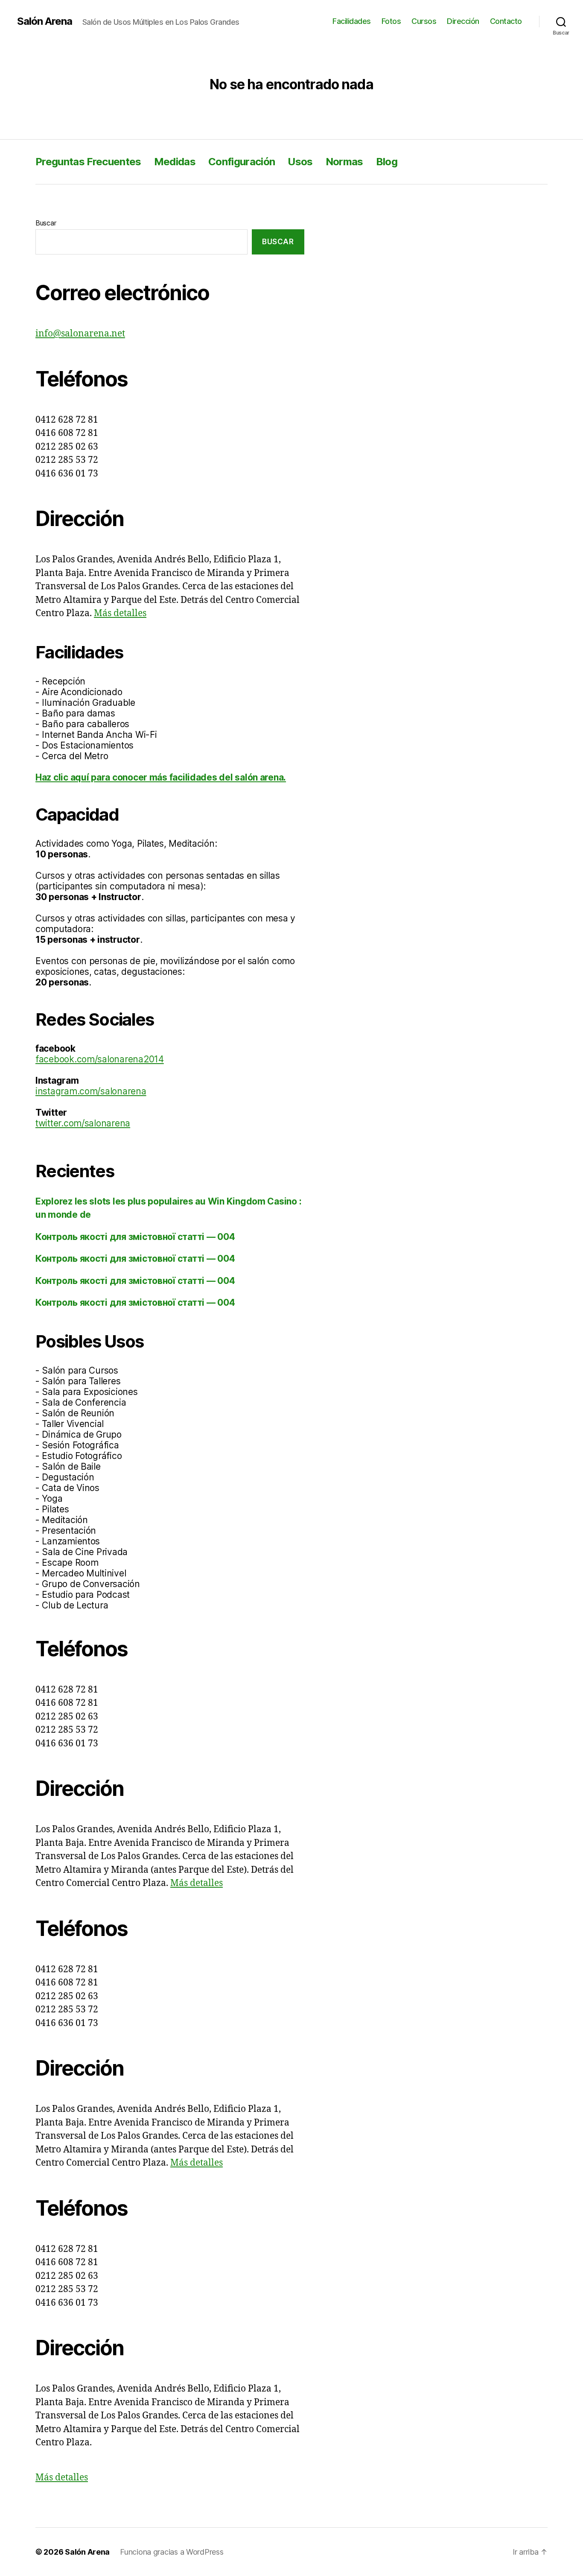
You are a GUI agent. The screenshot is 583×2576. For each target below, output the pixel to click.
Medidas (175, 162)
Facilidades (352, 21)
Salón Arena (45, 21)
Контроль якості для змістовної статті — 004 (135, 1237)
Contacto (506, 21)
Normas (344, 162)
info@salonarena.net (80, 334)
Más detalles (120, 613)
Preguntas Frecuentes (88, 162)
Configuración (242, 162)
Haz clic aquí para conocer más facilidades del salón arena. (161, 777)
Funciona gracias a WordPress (172, 2552)
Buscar (46, 223)
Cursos (424, 21)
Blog (387, 162)
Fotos (391, 21)
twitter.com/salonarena (83, 1123)
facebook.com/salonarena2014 (100, 1059)
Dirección (463, 21)
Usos (300, 162)
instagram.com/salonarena (91, 1091)
